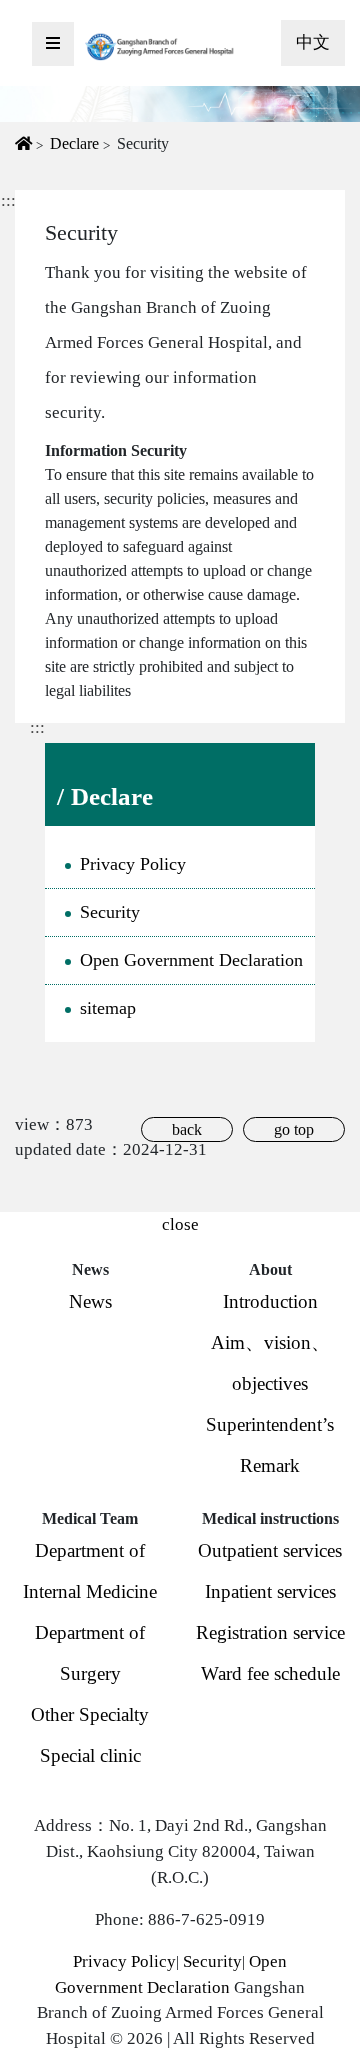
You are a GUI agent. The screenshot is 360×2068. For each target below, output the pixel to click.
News (90, 1301)
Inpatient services (270, 1591)
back (187, 1129)
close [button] (180, 1224)
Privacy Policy (133, 864)
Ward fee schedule (270, 1673)
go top (294, 1129)
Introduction (270, 1301)
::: (37, 727)
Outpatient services (270, 1550)
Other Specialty (90, 1714)
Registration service (270, 1632)
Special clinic (90, 1755)
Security (110, 912)
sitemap (108, 1008)
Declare (74, 143)
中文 (313, 42)
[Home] (160, 46)
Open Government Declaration (191, 960)
